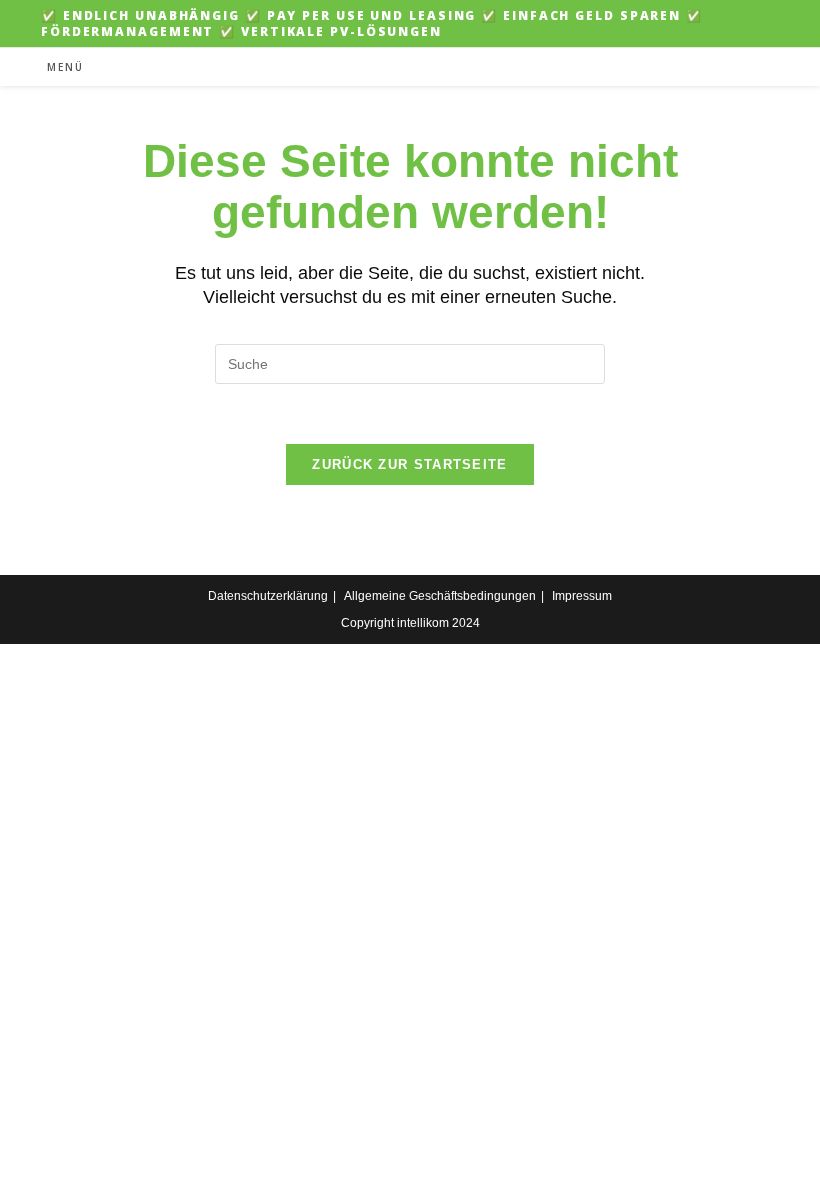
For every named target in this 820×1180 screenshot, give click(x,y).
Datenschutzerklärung (268, 596)
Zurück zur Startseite (409, 464)
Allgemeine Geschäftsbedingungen (440, 596)
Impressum (582, 596)
